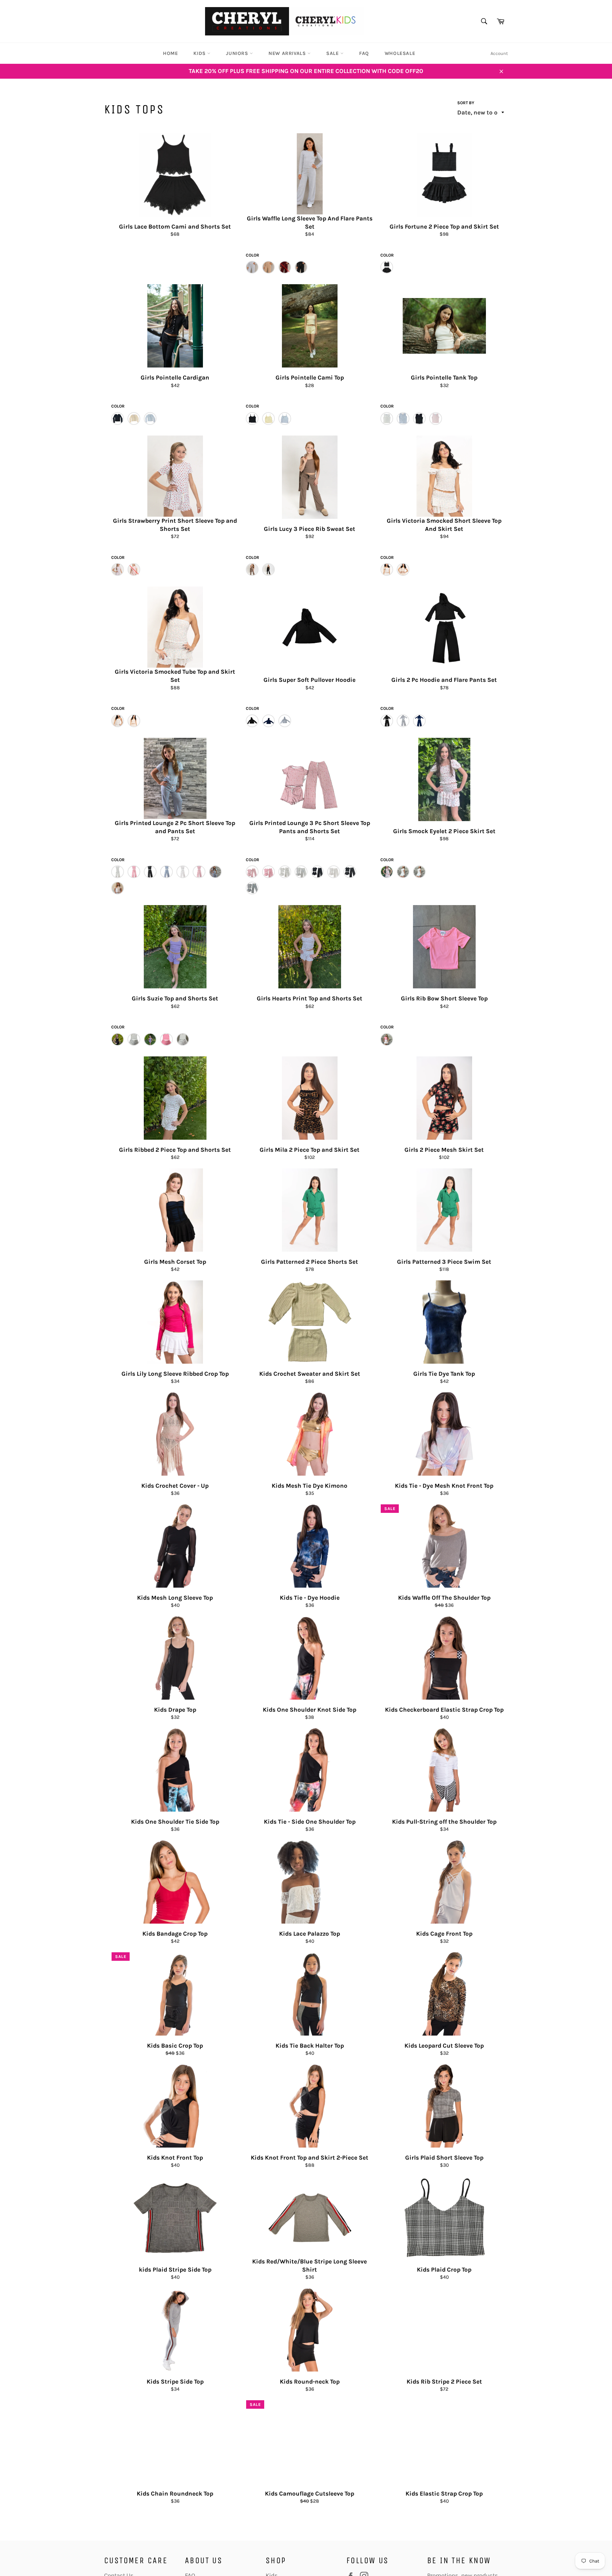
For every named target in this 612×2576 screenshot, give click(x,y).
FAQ (364, 53)
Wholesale (400, 53)
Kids (200, 53)
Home (170, 53)
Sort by (466, 103)
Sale (333, 53)
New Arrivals (288, 53)
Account (499, 53)
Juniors (238, 53)
